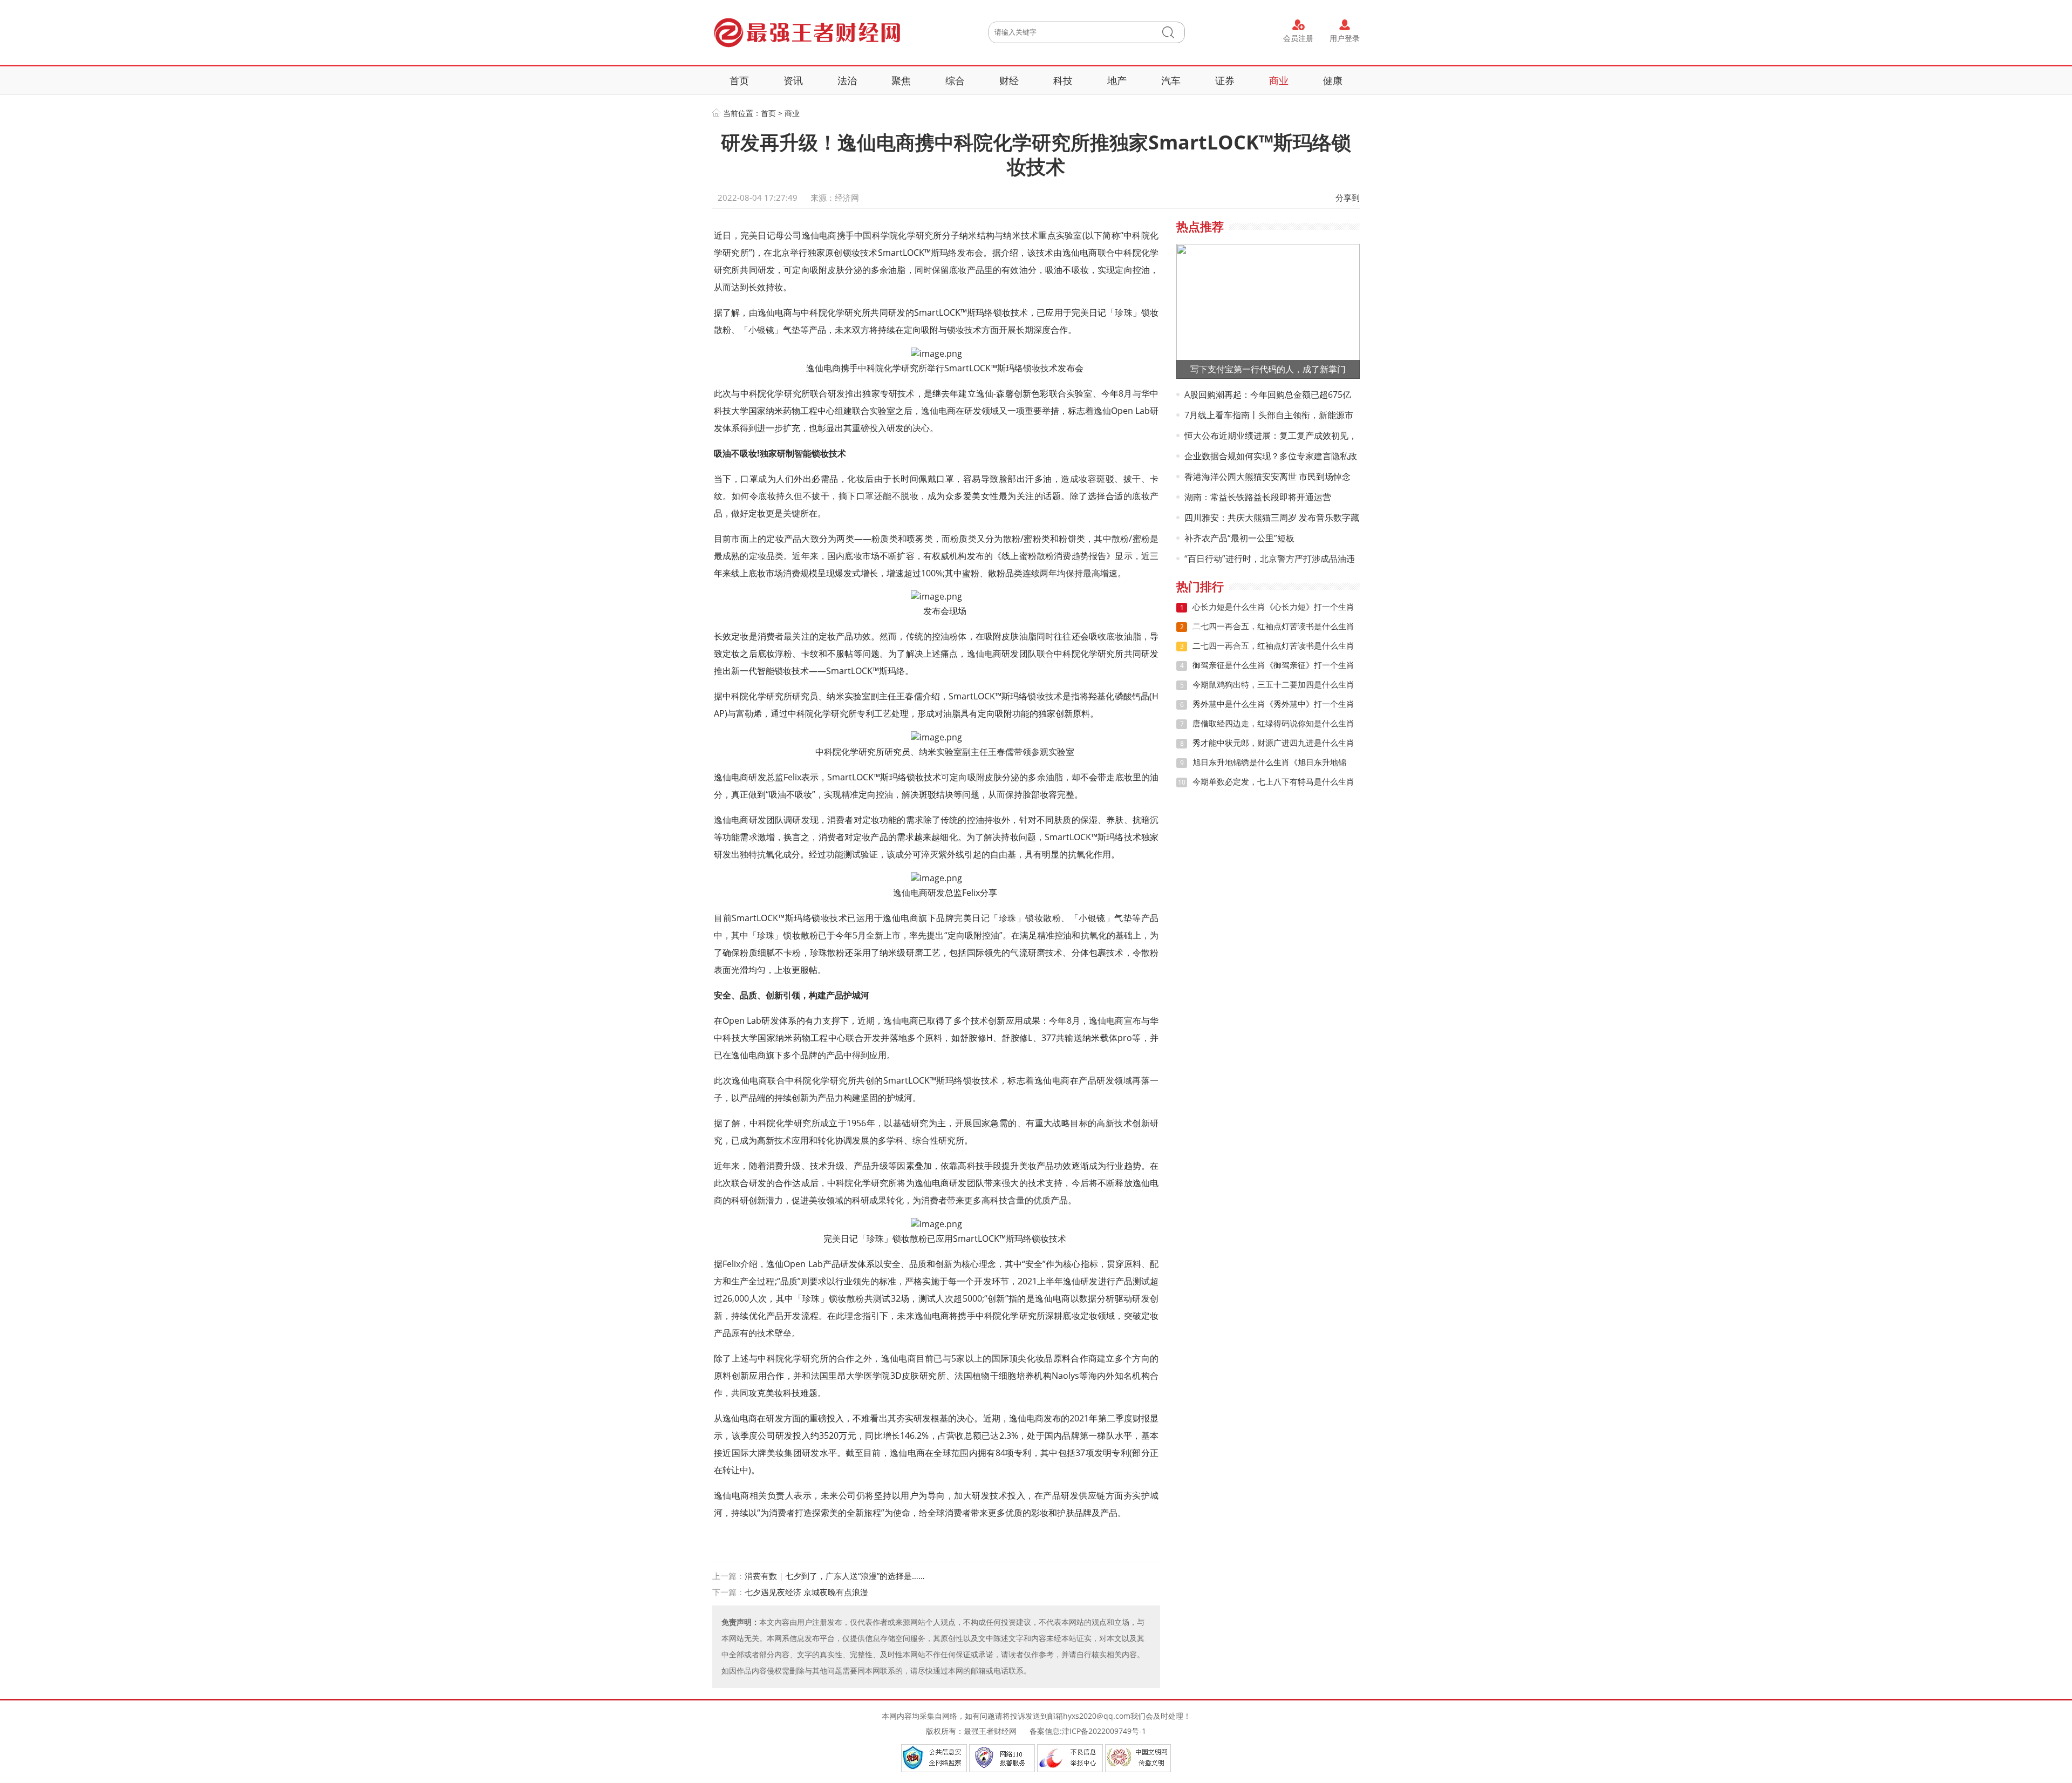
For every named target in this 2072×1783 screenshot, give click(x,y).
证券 (1225, 80)
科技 (1063, 80)
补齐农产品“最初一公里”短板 (1239, 538)
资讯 (793, 80)
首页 (739, 80)
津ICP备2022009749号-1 (1104, 1731)
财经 (1009, 80)
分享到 (1348, 198)
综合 (955, 80)
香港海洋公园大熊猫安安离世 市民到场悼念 (1267, 477)
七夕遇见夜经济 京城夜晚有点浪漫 (806, 1592)
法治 (847, 80)
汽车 (1171, 80)
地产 (1117, 80)
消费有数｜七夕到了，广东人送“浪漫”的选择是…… (835, 1576)
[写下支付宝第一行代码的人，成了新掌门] (1268, 311)
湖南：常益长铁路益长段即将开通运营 (1258, 497)
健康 (1333, 80)
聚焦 (901, 80)
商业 (1279, 80)
